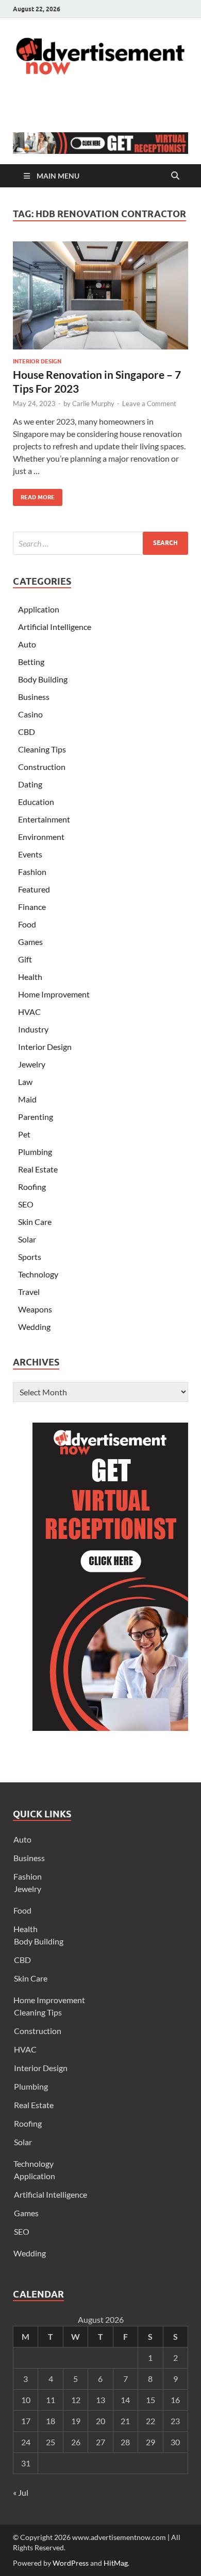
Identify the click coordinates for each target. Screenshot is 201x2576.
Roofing (32, 1187)
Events (30, 854)
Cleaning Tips (42, 749)
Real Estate (38, 1169)
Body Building (43, 679)
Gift (25, 959)
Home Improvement (54, 994)
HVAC (29, 1012)
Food (27, 924)
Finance (32, 907)
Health (30, 977)
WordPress (71, 2563)
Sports (30, 1257)
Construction (42, 767)
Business (34, 697)
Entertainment (44, 819)
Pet (24, 1134)
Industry (33, 1029)
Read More (34, 495)
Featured (34, 889)
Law (25, 1082)
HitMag (116, 2563)
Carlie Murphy (93, 404)
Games (30, 942)
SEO (26, 1204)
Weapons (35, 1309)
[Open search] (175, 176)
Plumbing (35, 1152)
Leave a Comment (149, 404)
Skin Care (35, 1222)
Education (36, 802)
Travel (29, 1292)
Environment (41, 837)
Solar (27, 1239)
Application (39, 609)
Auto (27, 644)
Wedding (34, 1327)
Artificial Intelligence (55, 627)
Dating (30, 784)
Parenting (36, 1117)
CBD (27, 732)
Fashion (32, 872)
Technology (38, 1274)
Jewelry (32, 1064)
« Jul (21, 2492)
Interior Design (37, 361)
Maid (27, 1099)
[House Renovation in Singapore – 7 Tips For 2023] (100, 295)
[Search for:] (100, 543)
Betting (31, 662)
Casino (30, 714)
